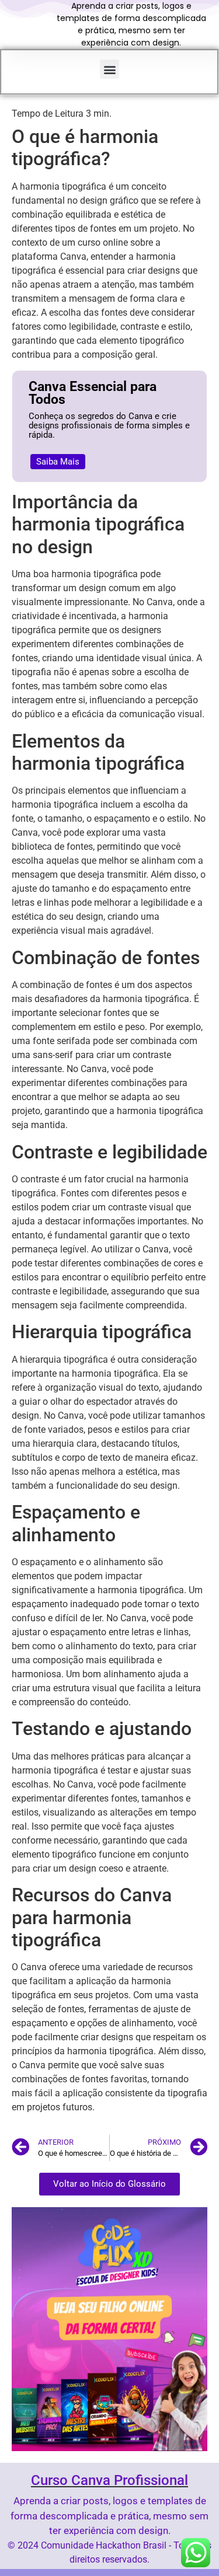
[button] (109, 69)
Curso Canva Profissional (109, 2480)
